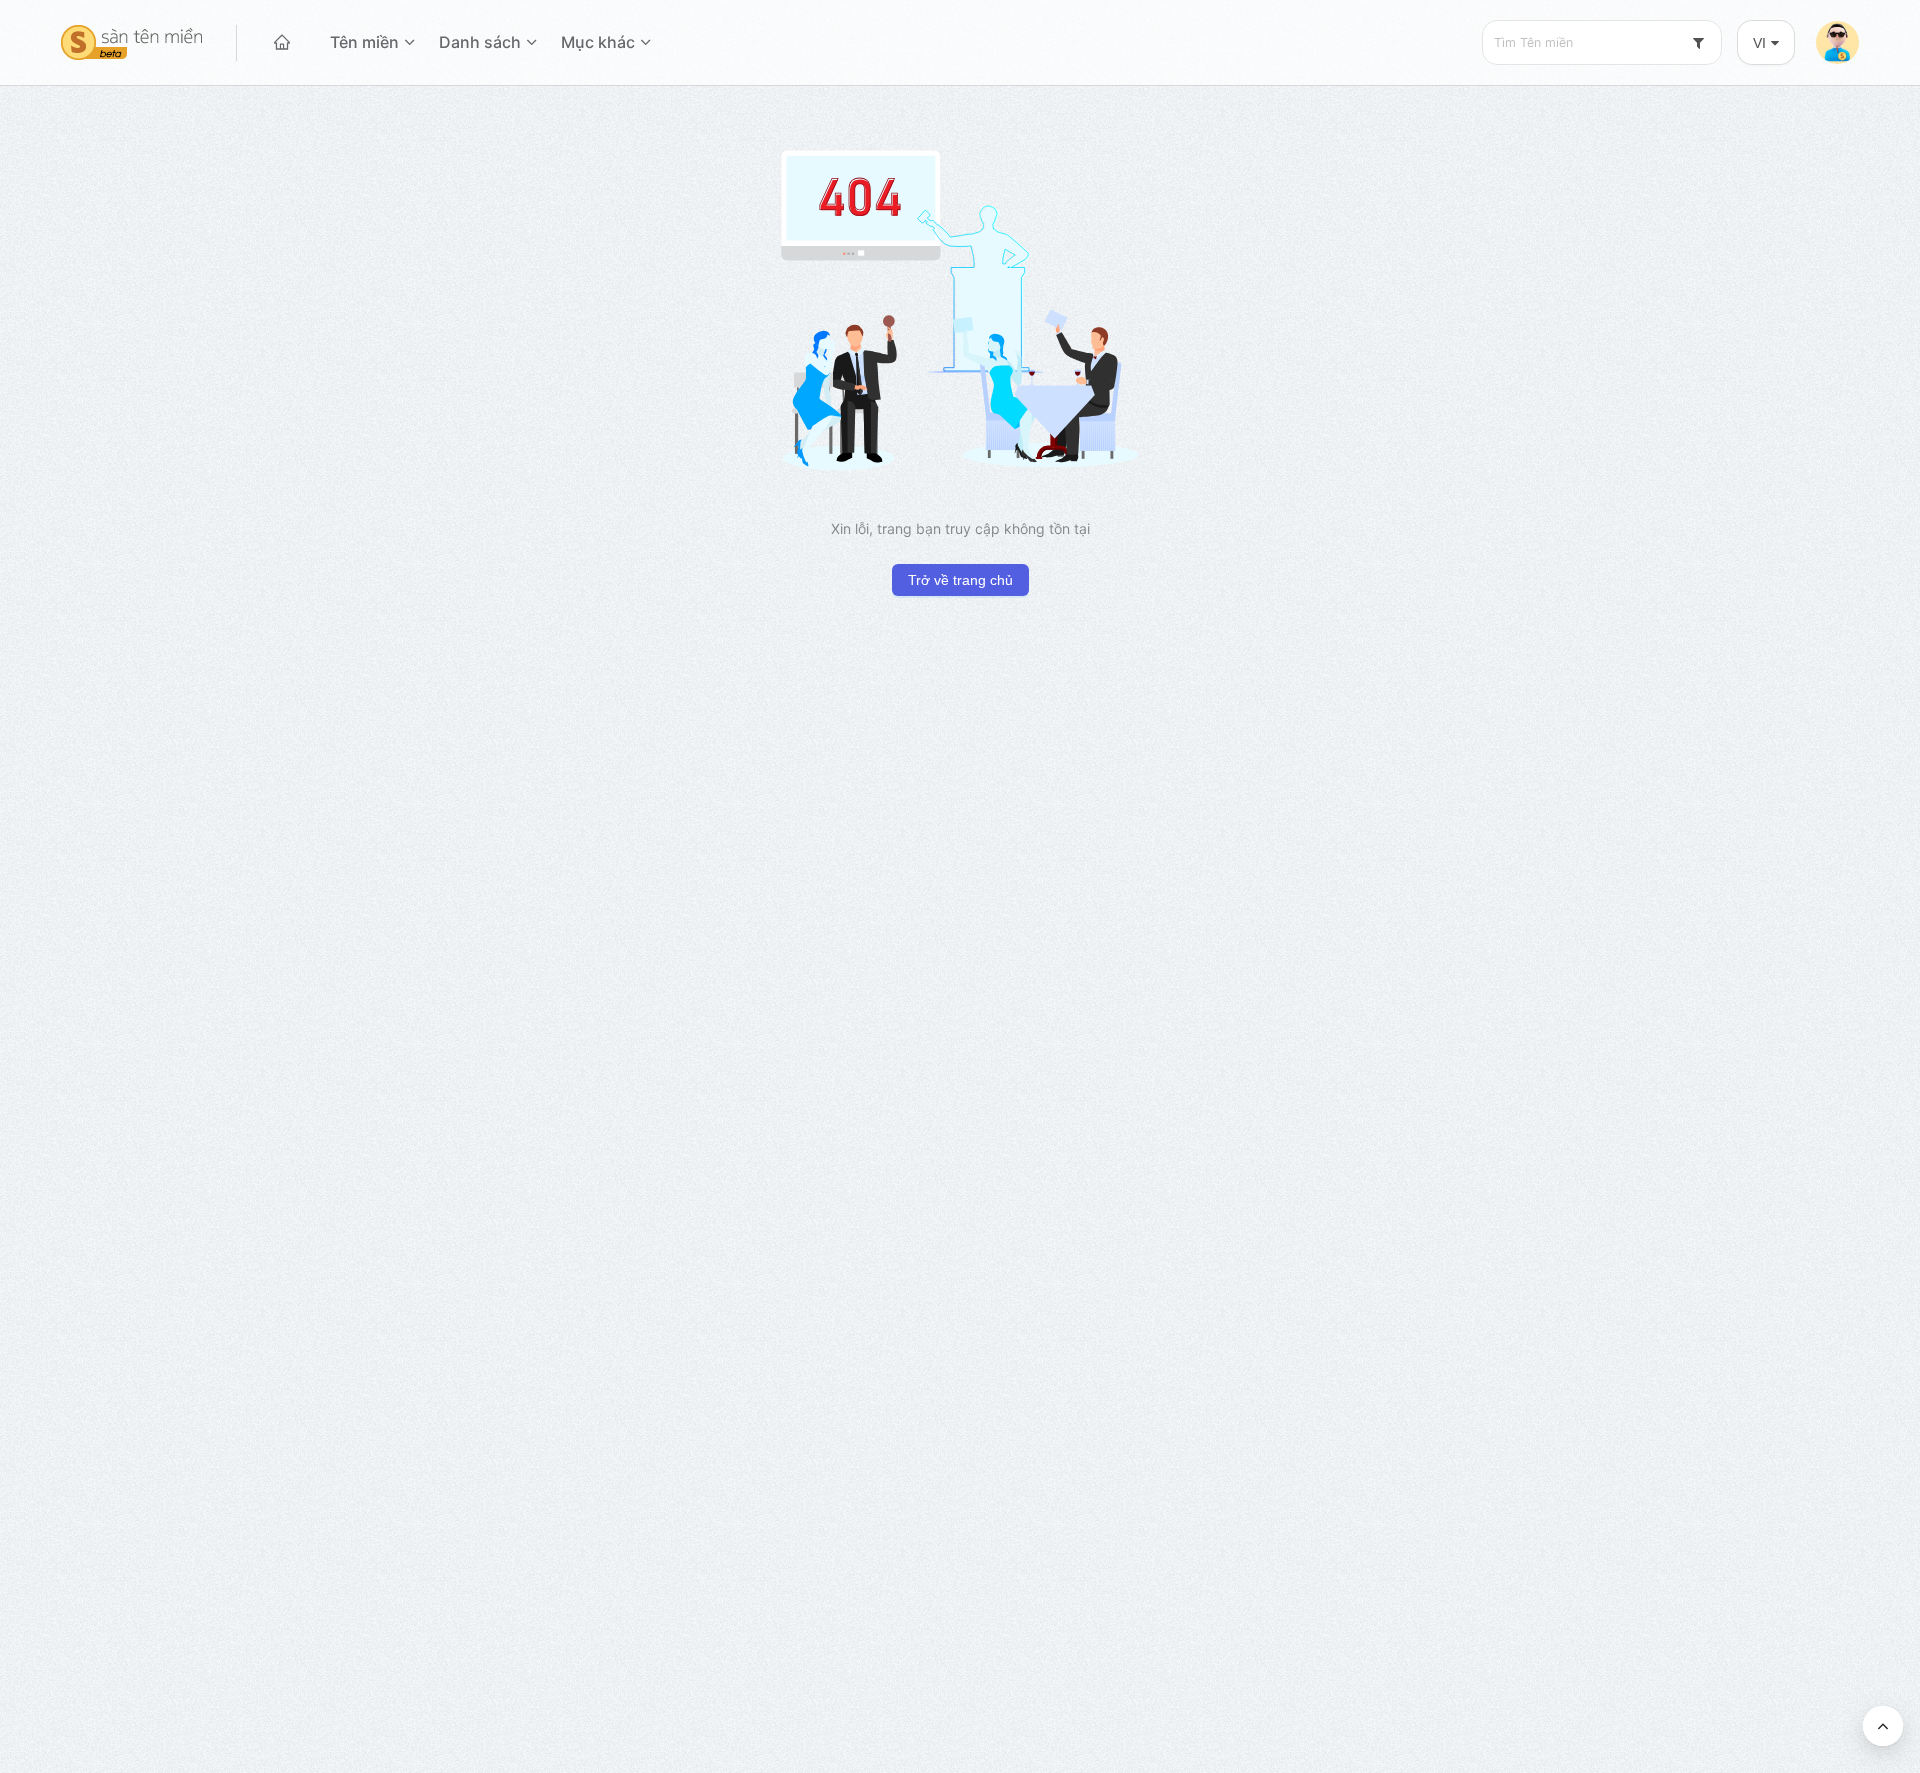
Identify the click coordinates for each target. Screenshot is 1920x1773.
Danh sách (480, 42)
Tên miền (364, 42)
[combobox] (1602, 42)
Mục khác (598, 42)
